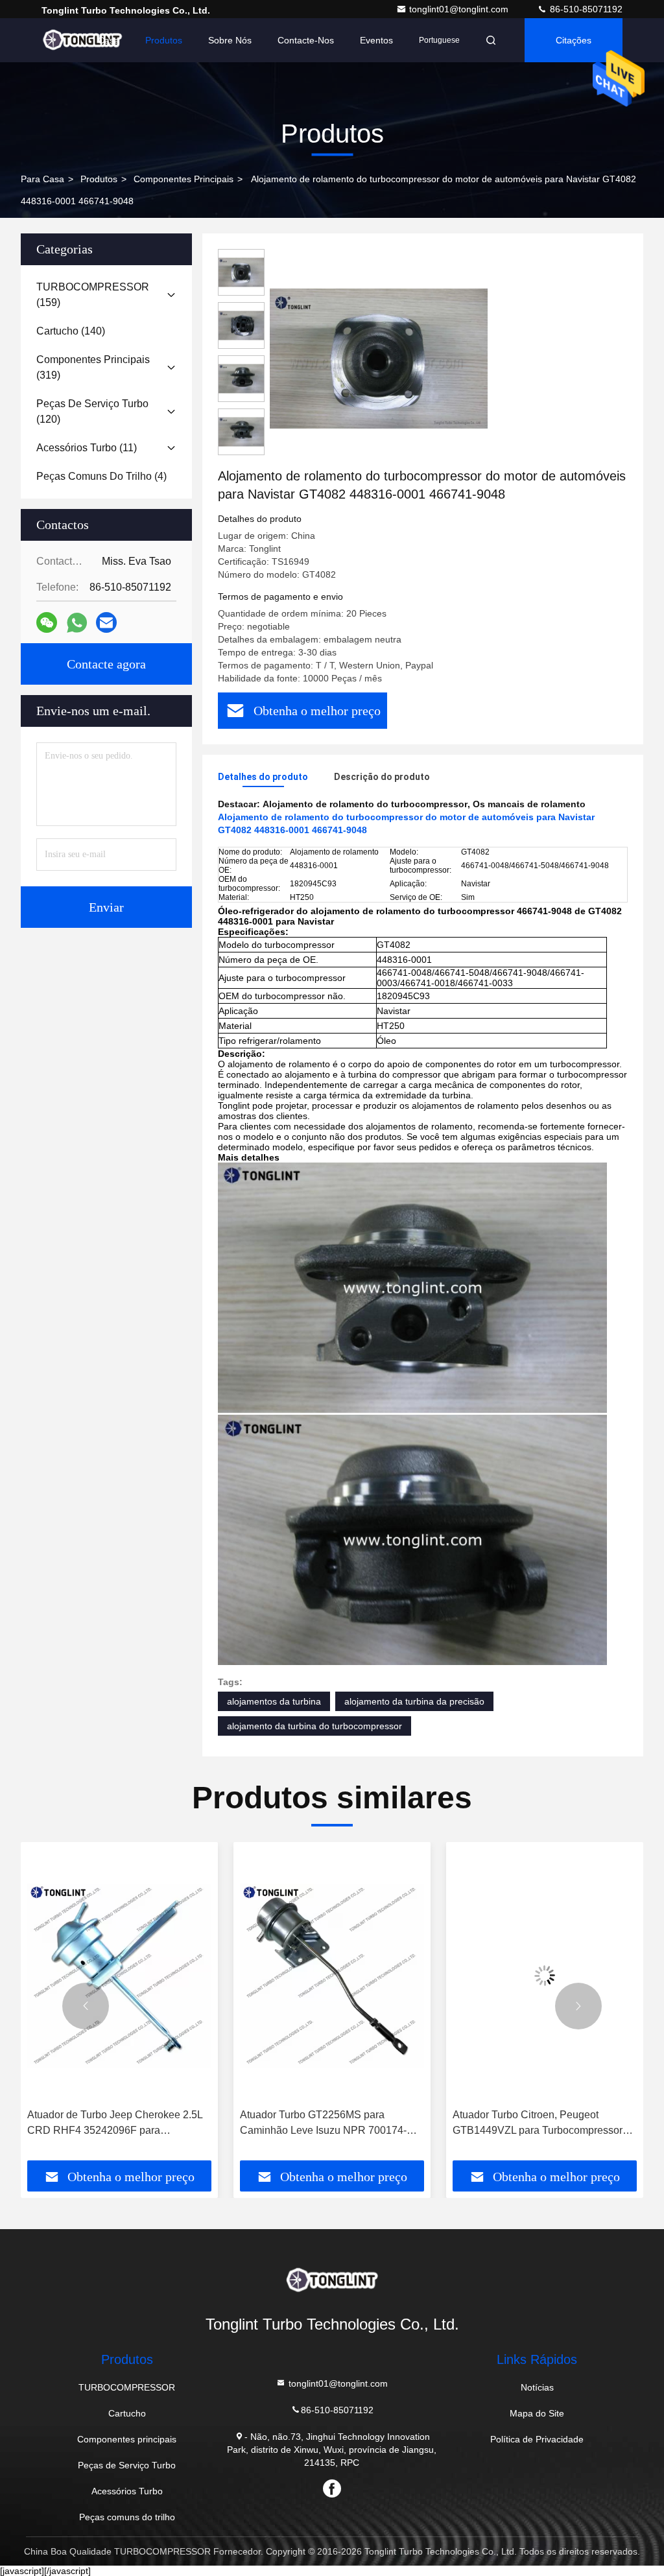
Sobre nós (230, 40)
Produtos (164, 40)
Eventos (376, 40)
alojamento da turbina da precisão (414, 1701)
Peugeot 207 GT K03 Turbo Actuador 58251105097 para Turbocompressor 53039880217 (538, 2124)
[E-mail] (106, 622)
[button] (86, 2006)
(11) (87, 448)
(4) (101, 476)
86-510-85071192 (585, 9)
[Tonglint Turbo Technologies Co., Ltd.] (82, 40)
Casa (109, 40)
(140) (71, 331)
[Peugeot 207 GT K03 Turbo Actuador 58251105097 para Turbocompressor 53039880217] (545, 1975)
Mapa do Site (537, 2413)
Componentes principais (184, 179)
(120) (92, 411)
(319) (93, 367)
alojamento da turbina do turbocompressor (314, 1726)
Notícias (537, 2387)
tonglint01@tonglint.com (460, 9)
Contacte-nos (306, 40)
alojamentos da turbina (274, 1701)
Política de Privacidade (537, 2439)
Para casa (42, 179)
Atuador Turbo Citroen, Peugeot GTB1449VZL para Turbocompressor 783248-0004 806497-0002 (325, 2124)
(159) (93, 295)
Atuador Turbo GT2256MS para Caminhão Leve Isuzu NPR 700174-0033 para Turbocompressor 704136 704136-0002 (111, 2124)
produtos (99, 179)
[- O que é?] (77, 623)
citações (574, 40)
